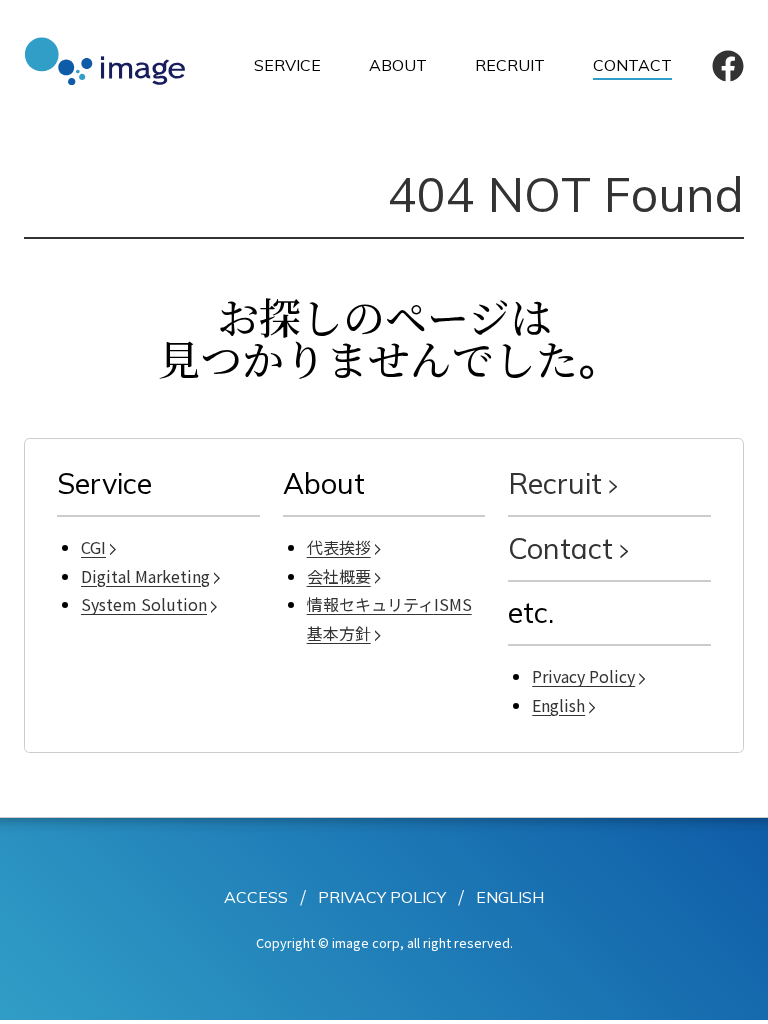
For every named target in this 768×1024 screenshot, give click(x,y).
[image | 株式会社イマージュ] (114, 65)
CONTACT (632, 65)
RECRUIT (510, 65)
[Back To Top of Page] (732, 993)
